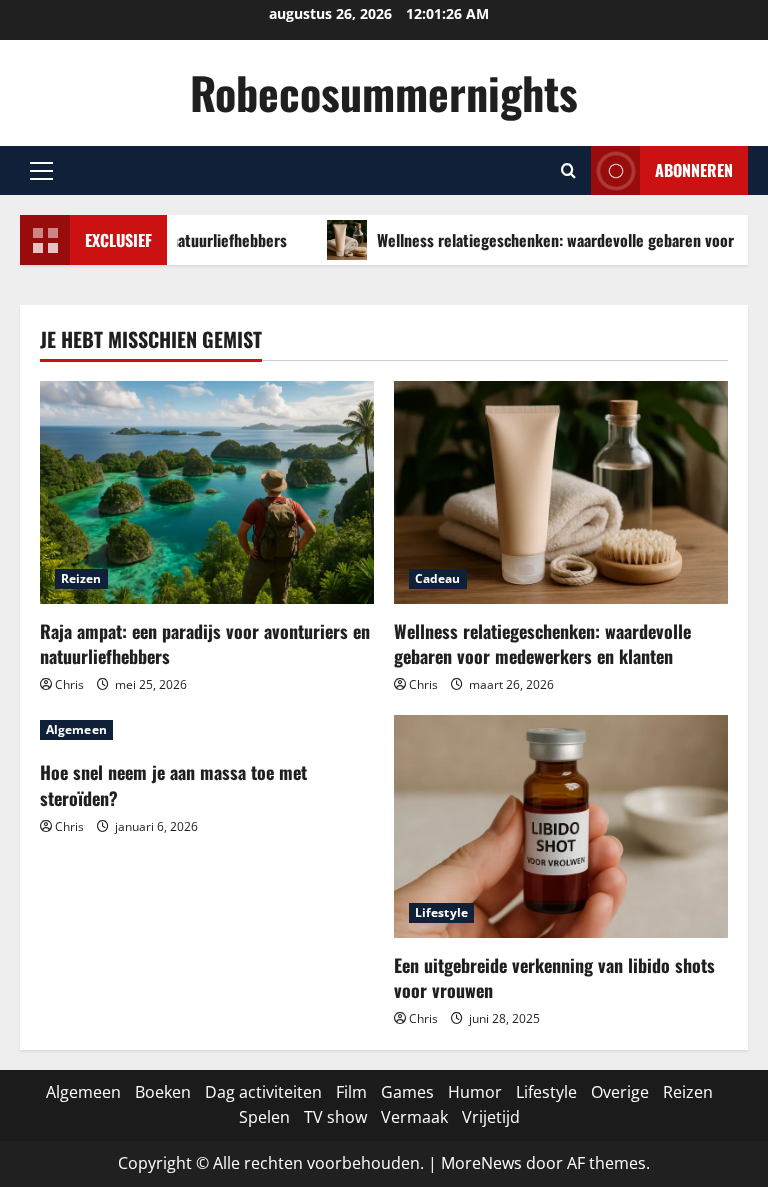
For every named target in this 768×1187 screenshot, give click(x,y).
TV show (335, 1117)
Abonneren (694, 170)
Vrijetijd (491, 1117)
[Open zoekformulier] (568, 170)
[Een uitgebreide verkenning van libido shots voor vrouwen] (561, 826)
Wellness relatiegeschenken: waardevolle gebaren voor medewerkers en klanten (542, 643)
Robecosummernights (384, 92)
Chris (69, 684)
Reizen (81, 578)
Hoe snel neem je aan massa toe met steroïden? (173, 784)
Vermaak (414, 1117)
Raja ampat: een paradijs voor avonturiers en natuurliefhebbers (205, 643)
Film (351, 1092)
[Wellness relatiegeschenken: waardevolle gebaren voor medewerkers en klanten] (561, 492)
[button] (41, 171)
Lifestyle (441, 912)
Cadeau (438, 578)
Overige (620, 1092)
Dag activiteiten (263, 1092)
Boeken (163, 1092)
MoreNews (481, 1163)
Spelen (264, 1117)
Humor (475, 1092)
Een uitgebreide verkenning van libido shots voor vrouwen (554, 977)
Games (407, 1092)
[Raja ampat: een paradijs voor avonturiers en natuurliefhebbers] (207, 492)
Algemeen (76, 729)
